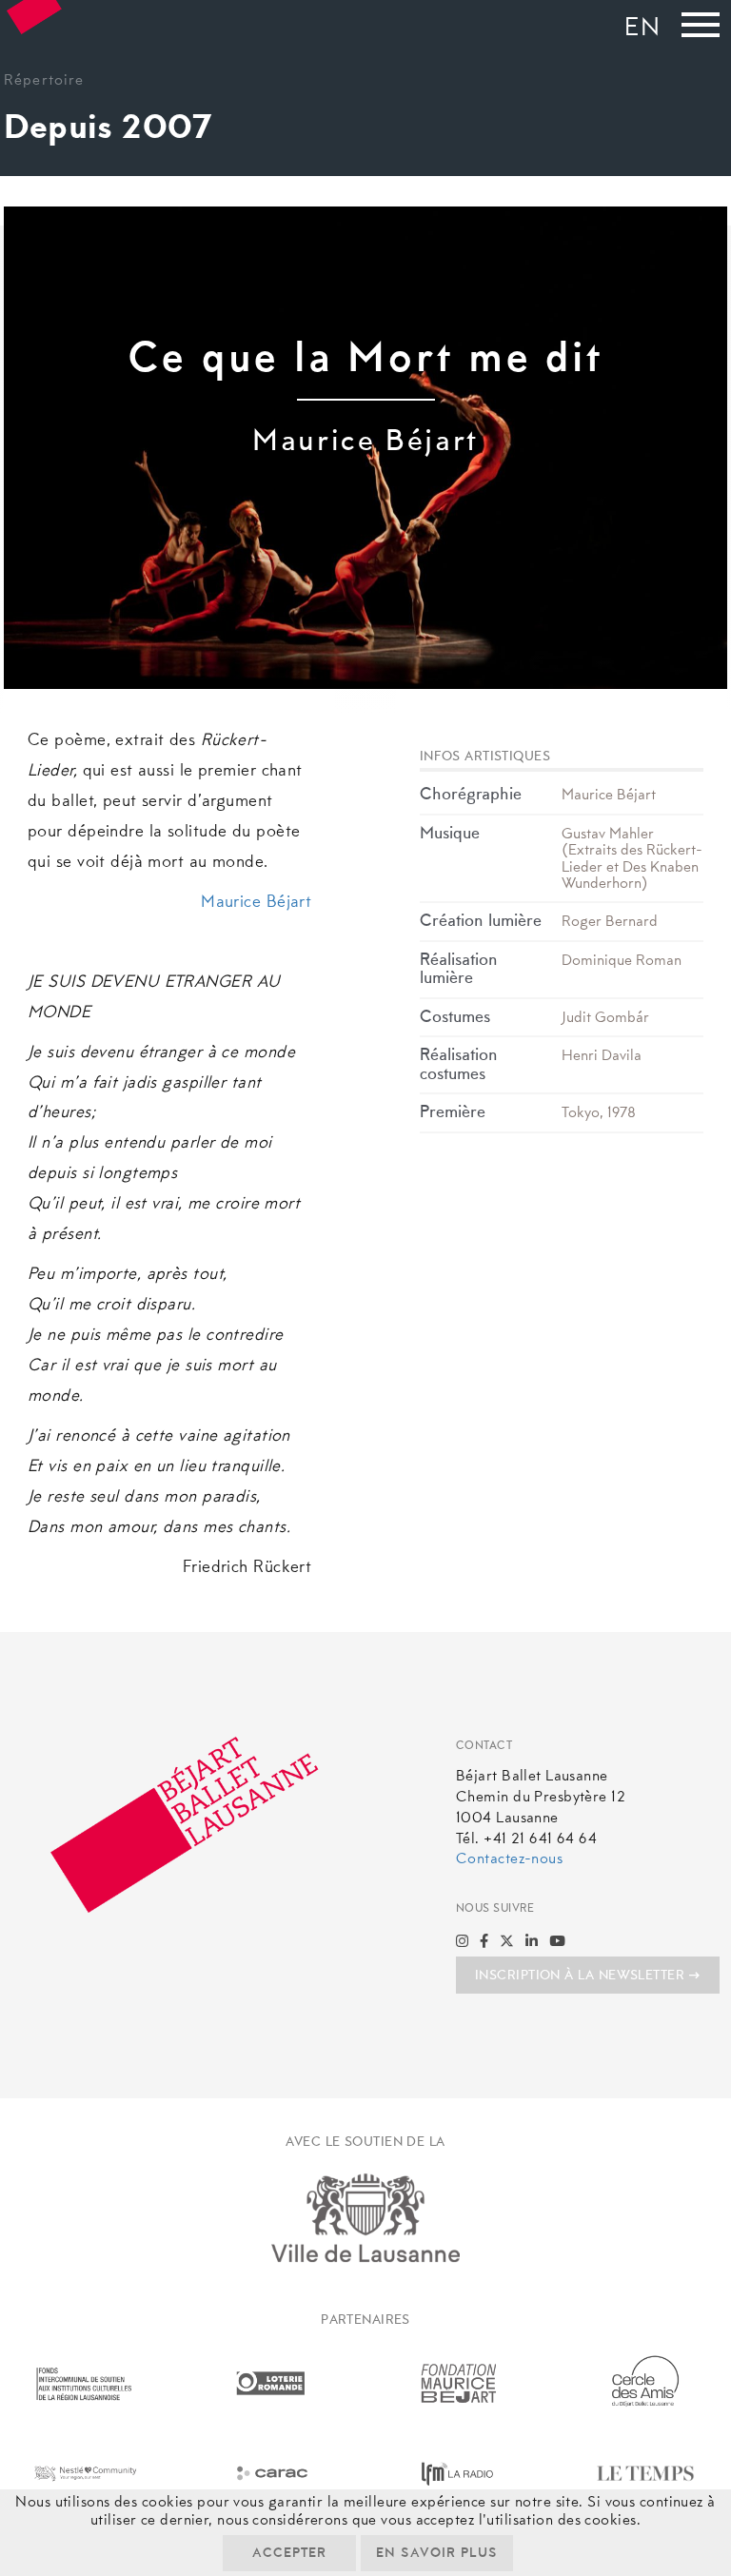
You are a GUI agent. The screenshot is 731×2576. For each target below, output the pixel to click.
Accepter (289, 2554)
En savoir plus (437, 2554)
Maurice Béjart (256, 903)
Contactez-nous (509, 1859)
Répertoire (44, 81)
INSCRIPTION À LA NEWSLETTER (580, 1976)
